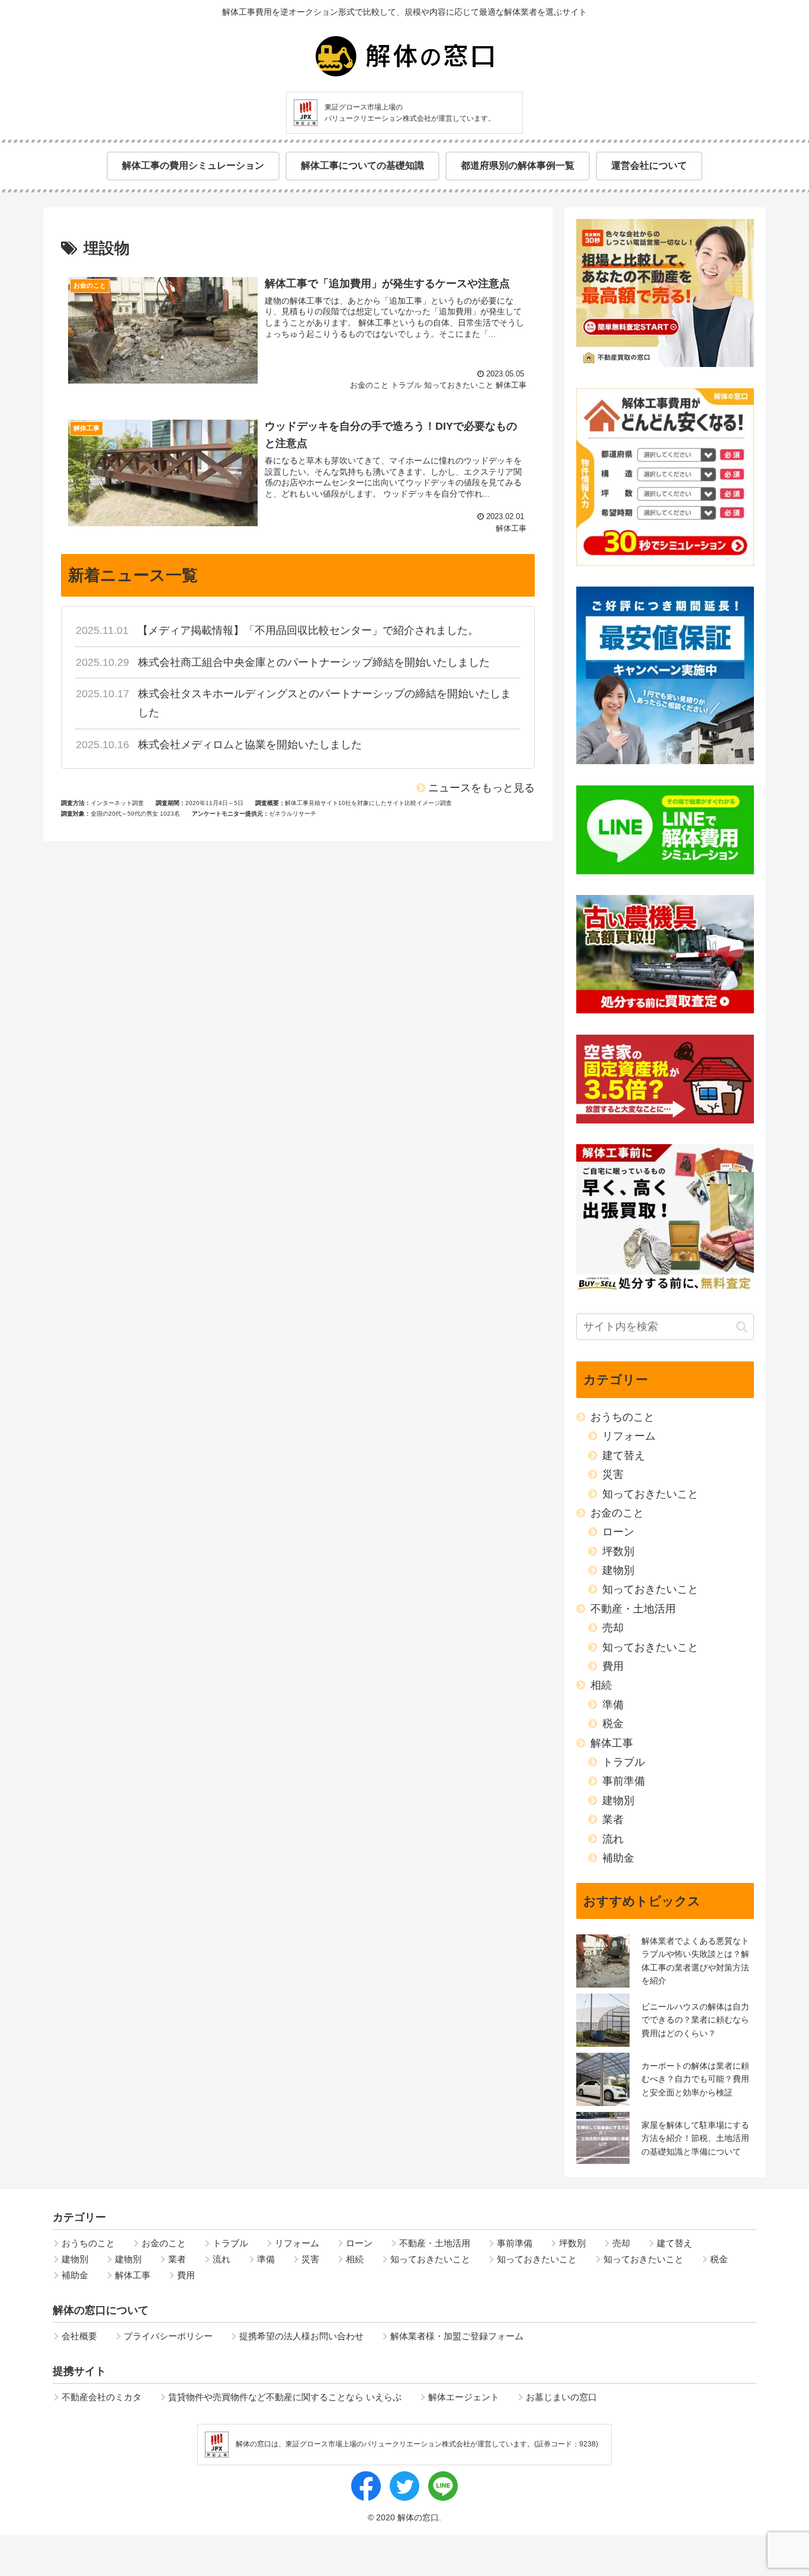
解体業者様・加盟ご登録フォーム (457, 2336)
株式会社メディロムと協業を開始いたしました (250, 745)
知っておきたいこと (650, 1494)
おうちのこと (622, 1417)
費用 (613, 1666)
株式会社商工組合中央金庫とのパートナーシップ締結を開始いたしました (314, 662)
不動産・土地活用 (633, 1609)
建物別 (618, 1570)
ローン (618, 1532)
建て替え (624, 1456)
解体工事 (612, 1743)
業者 (613, 1820)
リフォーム (629, 1436)
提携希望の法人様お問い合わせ (301, 2336)
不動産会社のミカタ (102, 2397)
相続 (601, 1685)
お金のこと (617, 1513)
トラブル (624, 1762)
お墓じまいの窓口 (561, 2397)
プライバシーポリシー (168, 2336)
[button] (742, 1327)
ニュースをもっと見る (481, 788)
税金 (613, 1724)
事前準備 (624, 1781)
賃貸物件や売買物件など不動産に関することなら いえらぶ (285, 2397)
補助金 (618, 1858)
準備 (613, 1705)
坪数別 (618, 1551)
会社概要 (79, 2336)
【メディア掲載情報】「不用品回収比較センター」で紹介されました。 (308, 630)
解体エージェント (464, 2397)
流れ (613, 1839)
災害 (613, 1474)
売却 (613, 1628)
